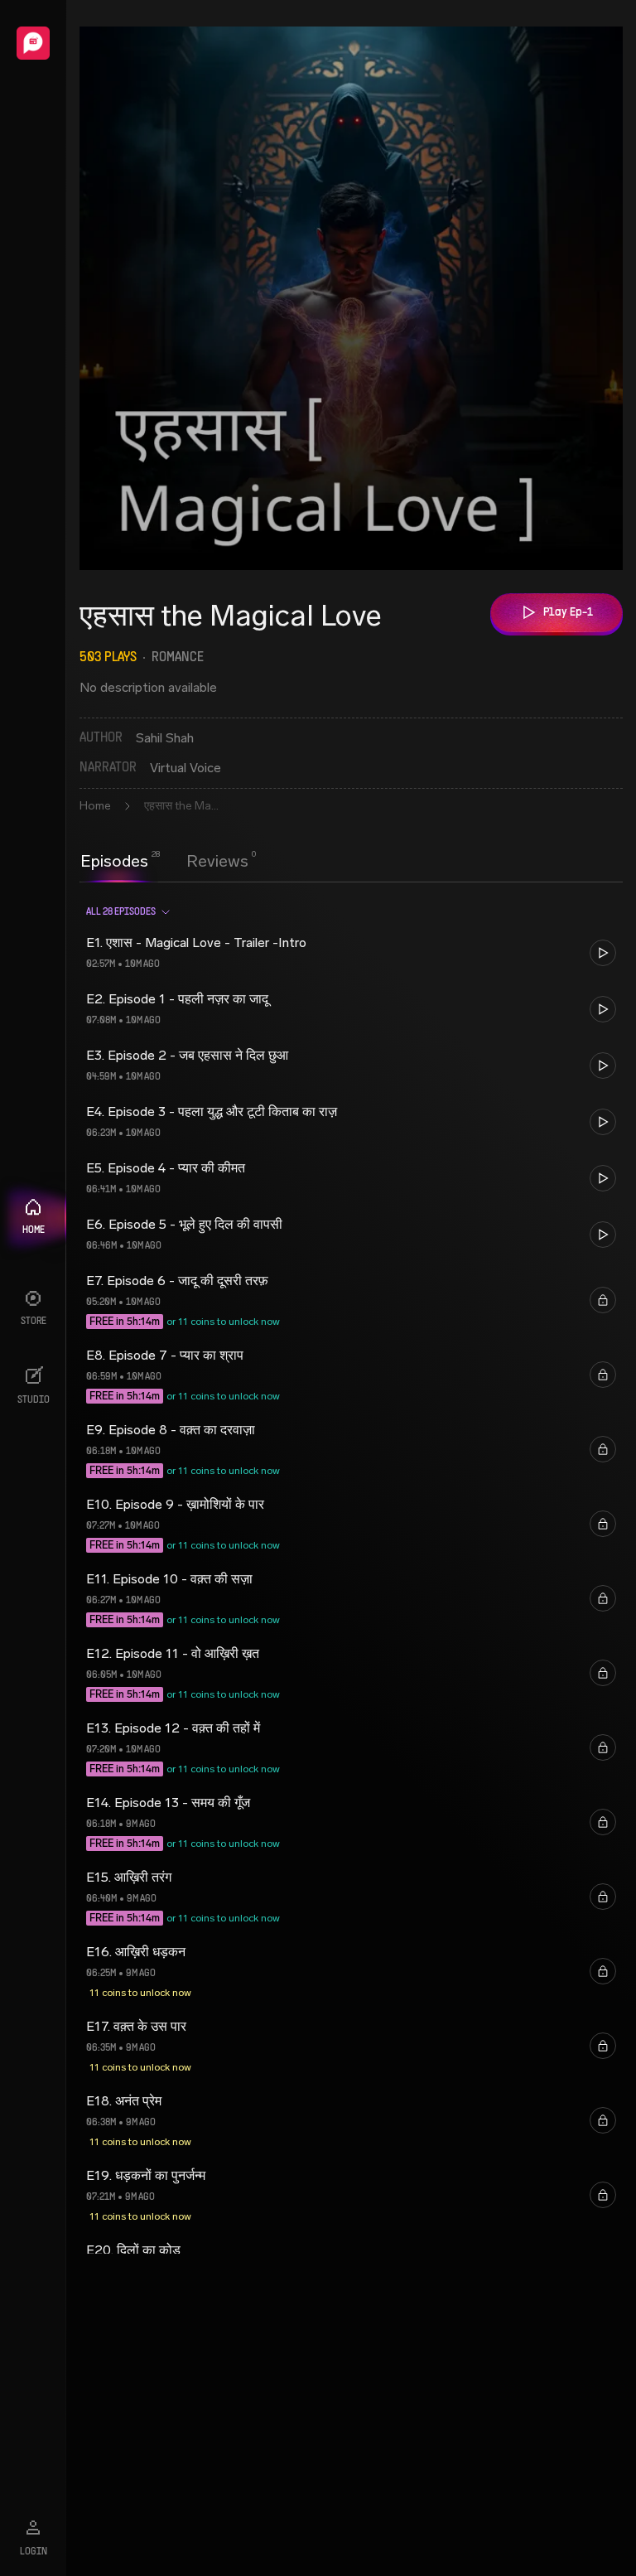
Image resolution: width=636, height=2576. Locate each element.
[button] (351, 953)
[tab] (114, 859)
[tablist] (164, 861)
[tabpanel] (351, 1573)
